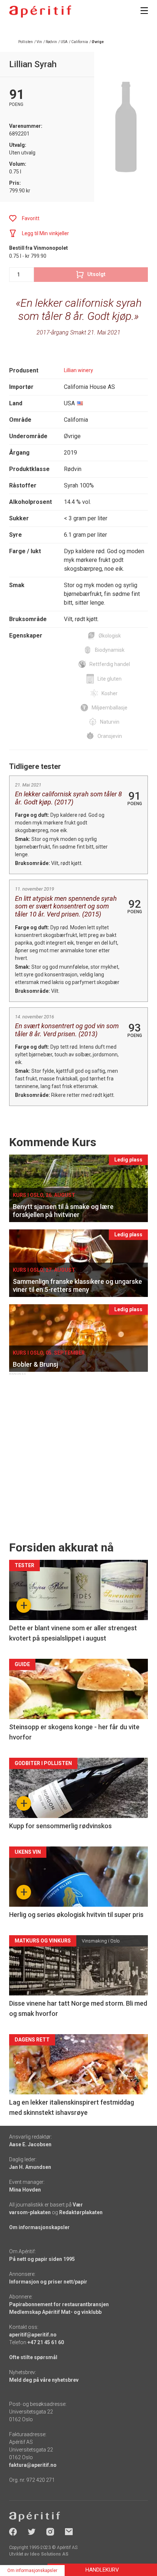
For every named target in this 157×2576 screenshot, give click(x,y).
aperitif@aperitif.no (33, 2335)
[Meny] (144, 11)
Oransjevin (110, 736)
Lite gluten (110, 679)
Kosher (110, 693)
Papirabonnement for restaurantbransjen (59, 2304)
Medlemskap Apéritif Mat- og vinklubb (55, 2312)
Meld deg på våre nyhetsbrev (44, 2380)
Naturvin (110, 722)
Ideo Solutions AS (49, 2554)
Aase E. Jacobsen (30, 2144)
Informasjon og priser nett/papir (48, 2282)
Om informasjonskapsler (39, 2227)
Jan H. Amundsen (30, 2167)
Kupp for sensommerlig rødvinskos (60, 1826)
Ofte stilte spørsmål (33, 2357)
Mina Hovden (25, 2190)
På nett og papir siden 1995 (42, 2259)
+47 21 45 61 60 (46, 2342)
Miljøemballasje (110, 708)
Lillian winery (78, 370)
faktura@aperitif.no (33, 2465)
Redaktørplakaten (81, 2212)
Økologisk (110, 636)
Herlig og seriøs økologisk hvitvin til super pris (76, 1915)
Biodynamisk (110, 650)
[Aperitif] (40, 12)
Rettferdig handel (110, 664)
